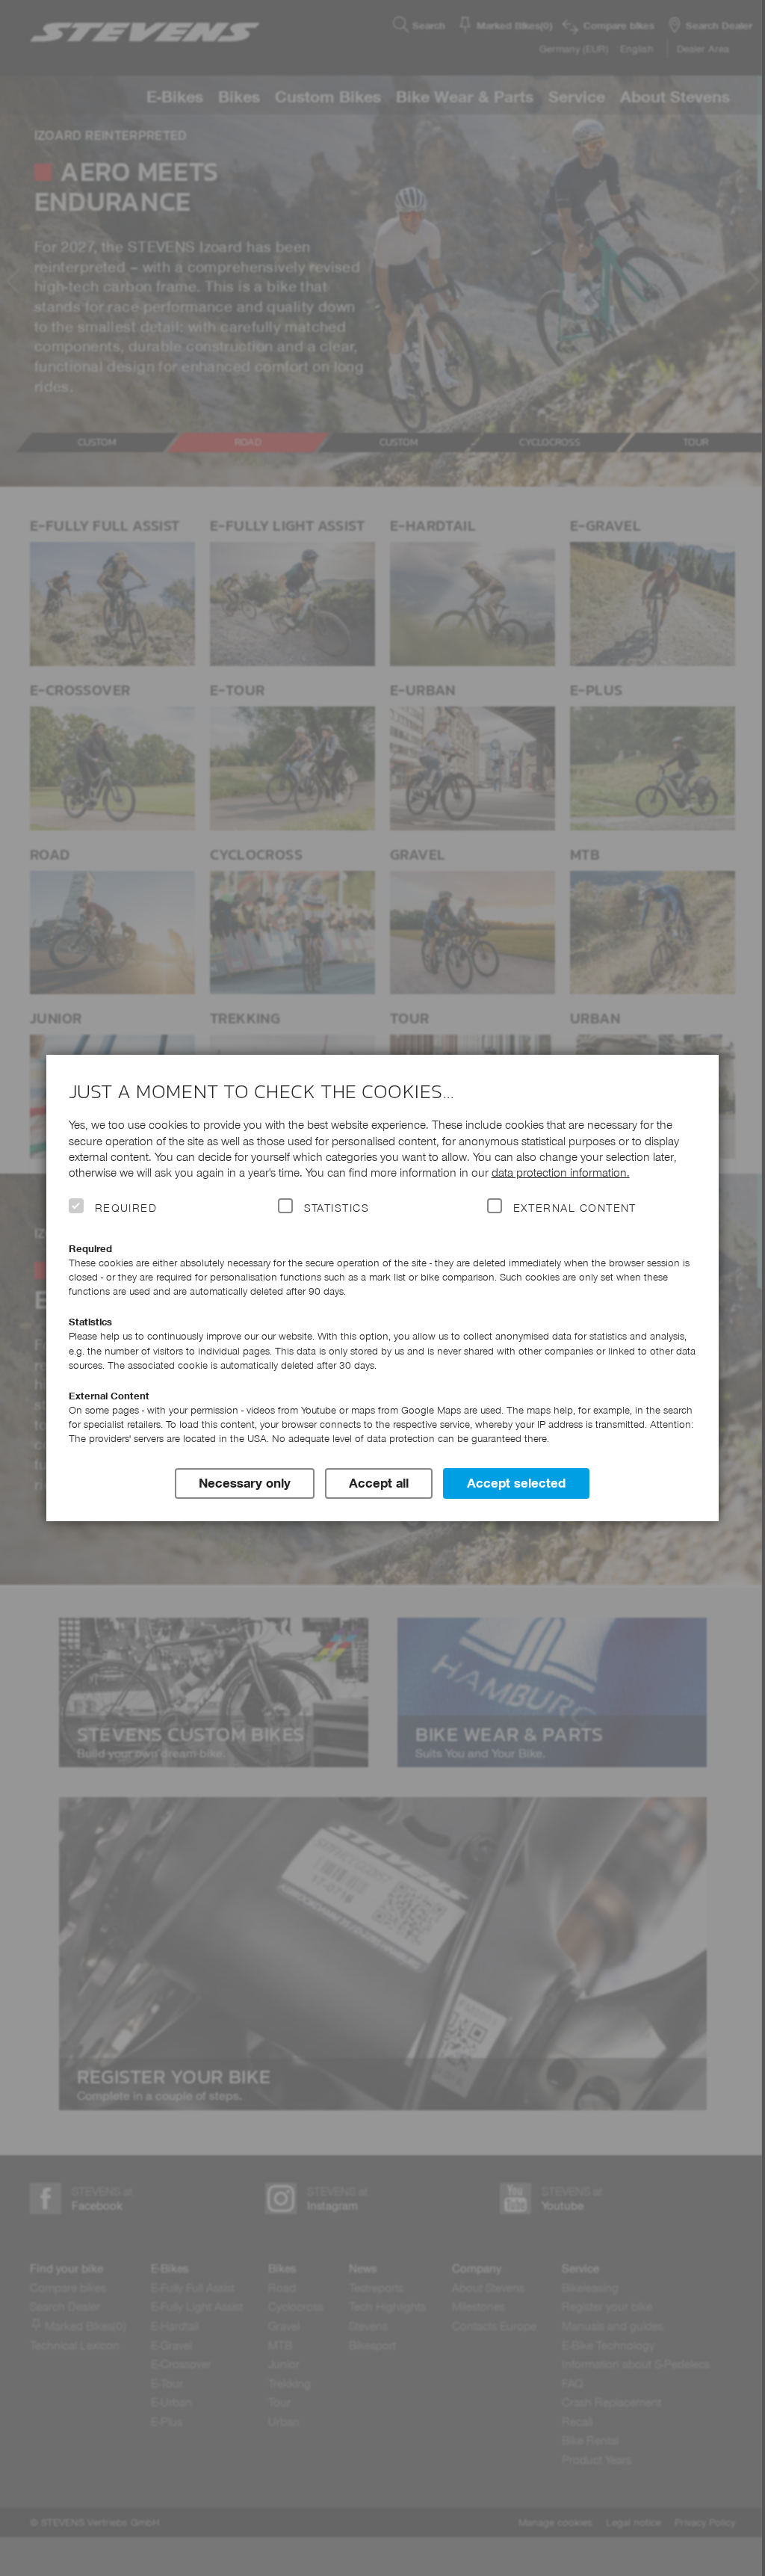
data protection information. (561, 1173)
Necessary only (245, 1483)
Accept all (379, 1483)
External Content (575, 1208)
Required (126, 1208)
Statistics (337, 1208)
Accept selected (516, 1483)
